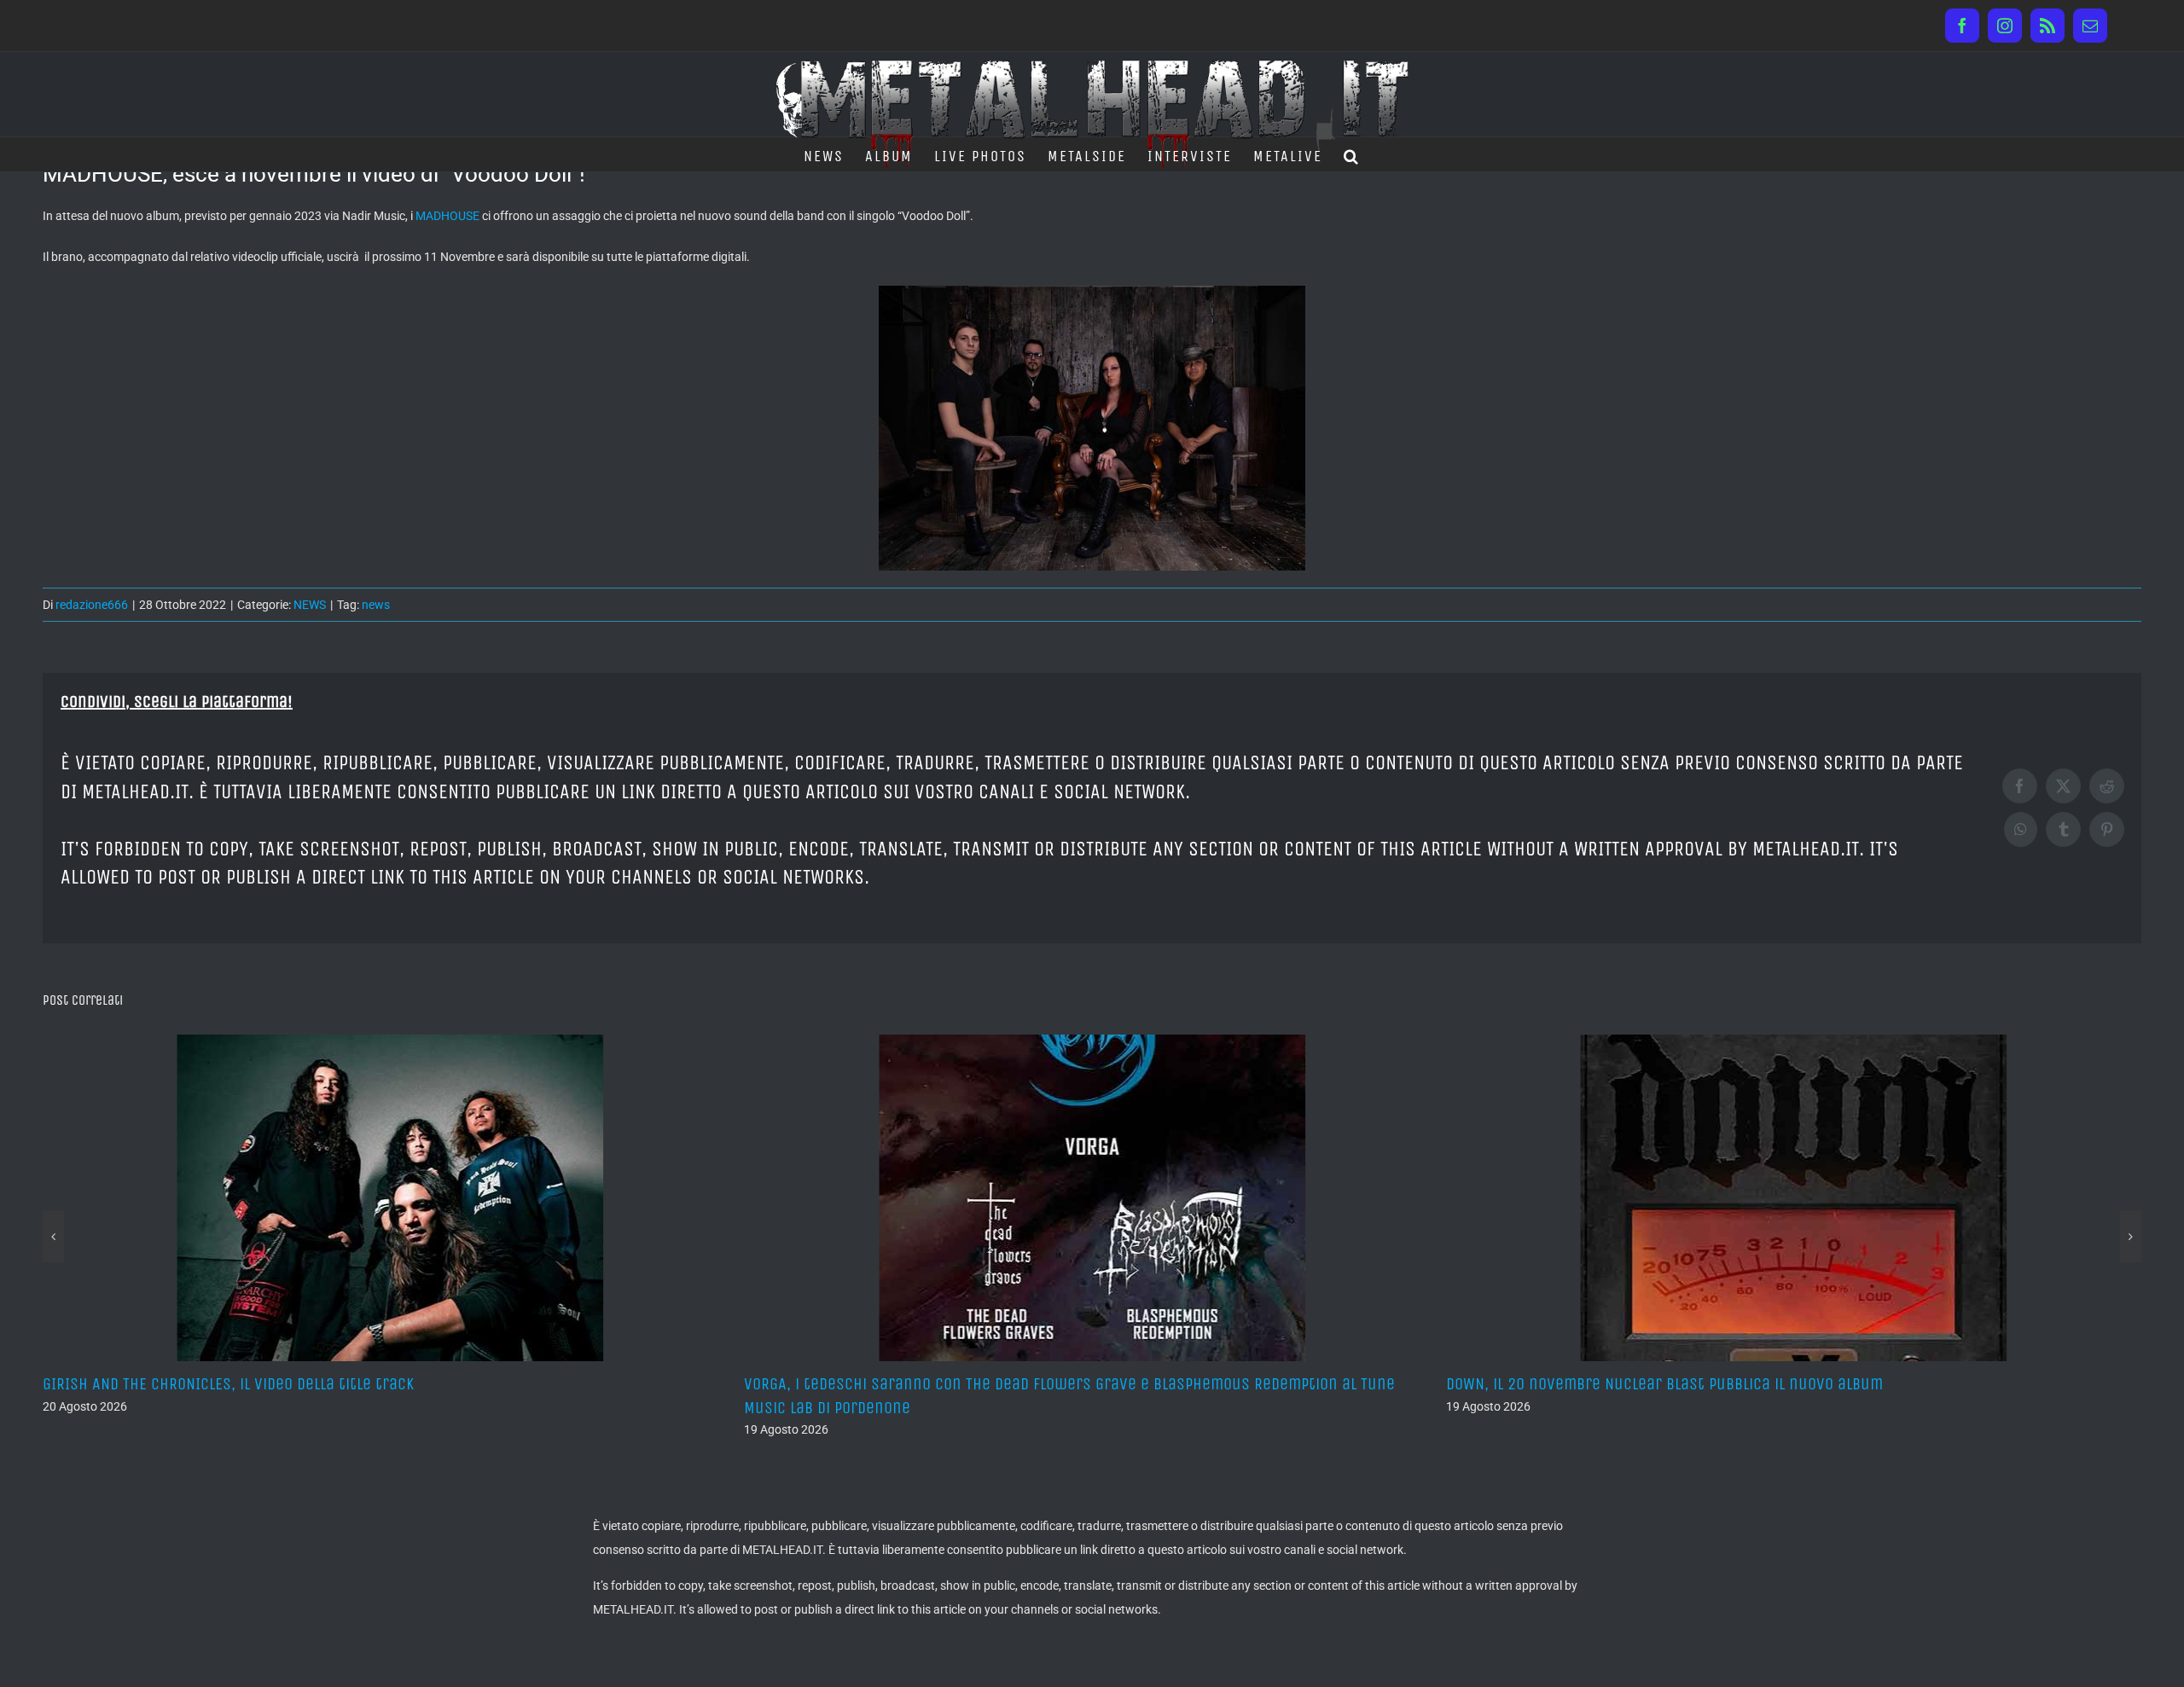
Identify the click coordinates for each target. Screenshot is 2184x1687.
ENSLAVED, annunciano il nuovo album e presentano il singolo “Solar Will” (1718, 1384)
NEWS (310, 605)
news (376, 605)
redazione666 (92, 605)
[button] (1352, 154)
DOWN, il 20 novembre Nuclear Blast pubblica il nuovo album (970, 1384)
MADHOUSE (447, 216)
